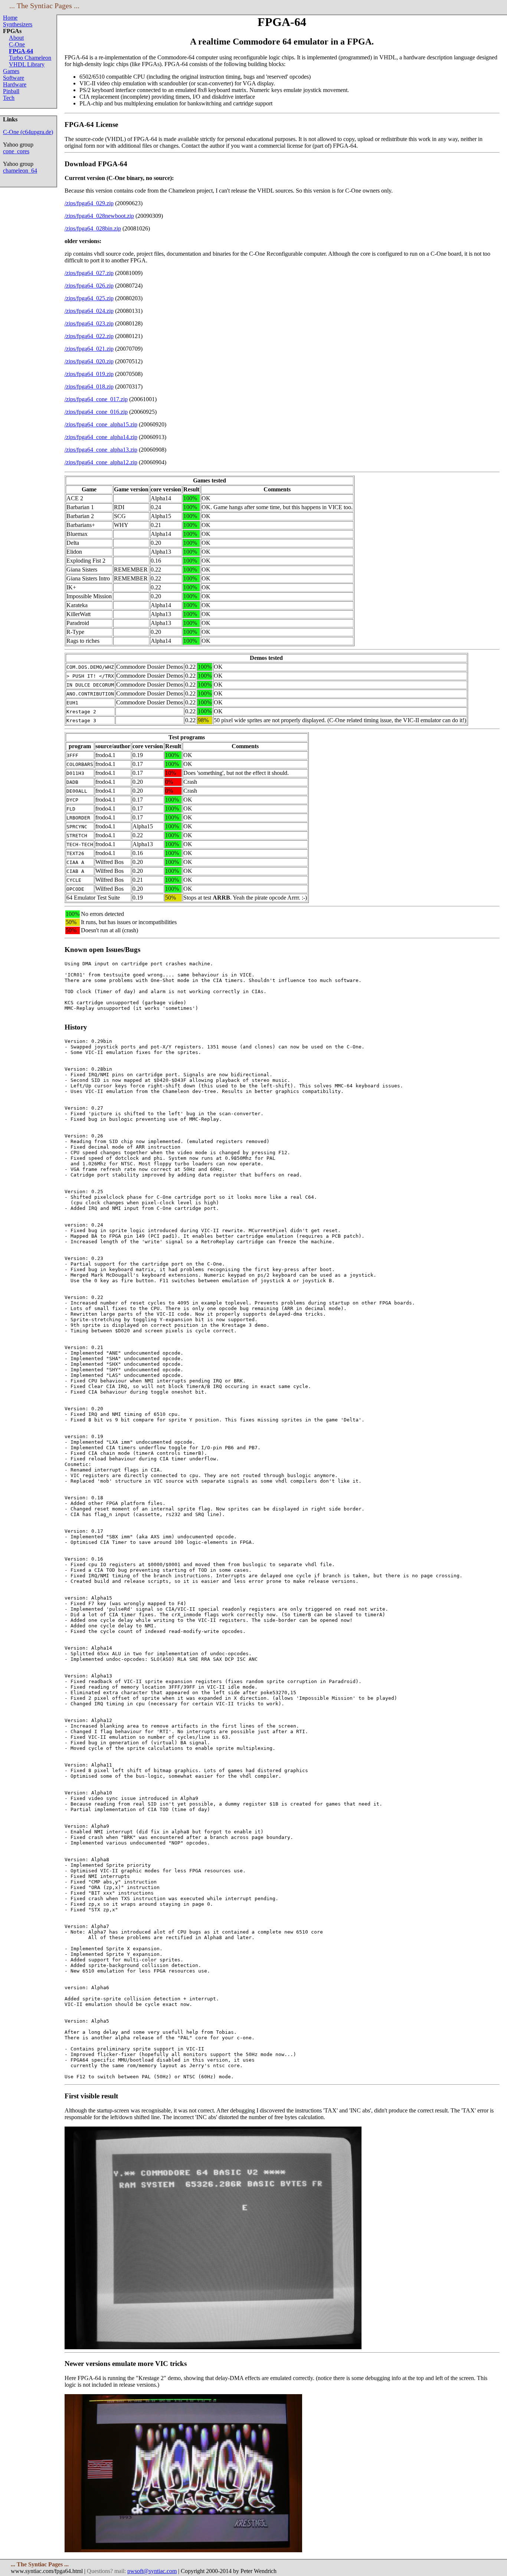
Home (10, 18)
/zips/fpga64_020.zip (89, 361)
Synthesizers (18, 24)
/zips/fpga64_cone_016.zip (96, 412)
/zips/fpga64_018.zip (89, 387)
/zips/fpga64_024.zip (89, 311)
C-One (17, 44)
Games (11, 71)
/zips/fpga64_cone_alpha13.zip (101, 450)
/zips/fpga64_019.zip (89, 374)
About (16, 38)
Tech (9, 98)
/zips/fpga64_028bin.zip (93, 228)
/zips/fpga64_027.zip (89, 273)
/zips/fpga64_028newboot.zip (99, 216)
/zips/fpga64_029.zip (89, 203)
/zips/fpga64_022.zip (89, 336)
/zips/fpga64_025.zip (89, 298)
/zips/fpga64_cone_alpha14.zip (101, 437)
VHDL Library (27, 64)
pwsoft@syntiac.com (152, 2571)
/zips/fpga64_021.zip (89, 349)
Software (14, 78)
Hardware (15, 84)
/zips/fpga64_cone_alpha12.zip (101, 462)
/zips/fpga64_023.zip (89, 323)
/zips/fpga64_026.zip (89, 286)
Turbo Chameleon (30, 58)
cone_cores (16, 151)
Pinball (11, 91)
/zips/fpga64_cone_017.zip (96, 399)
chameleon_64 (20, 171)
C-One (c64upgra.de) (28, 132)
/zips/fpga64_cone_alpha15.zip (101, 424)
